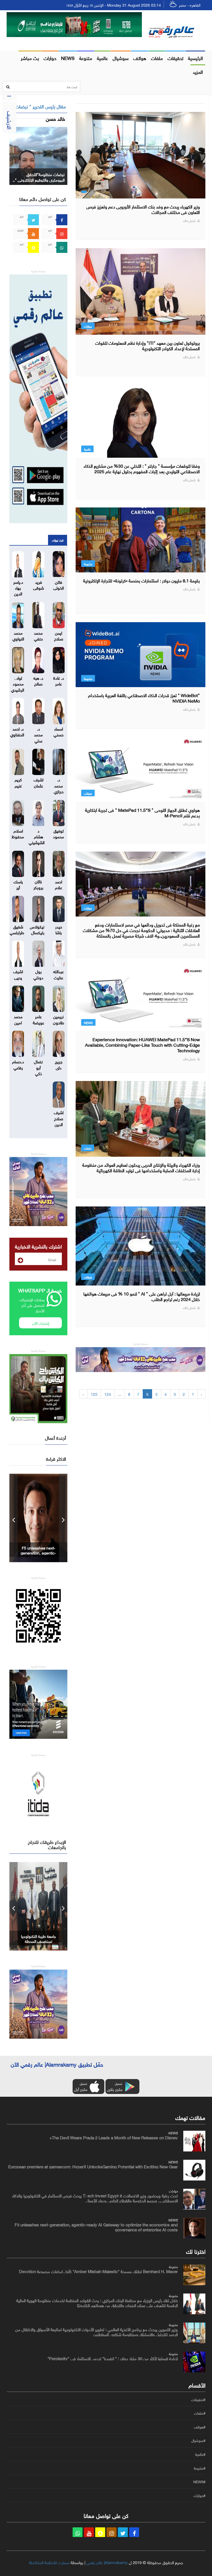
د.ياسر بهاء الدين (18, 587)
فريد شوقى (39, 584)
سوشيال (121, 57)
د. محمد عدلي (38, 734)
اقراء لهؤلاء (58, 540)
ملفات (157, 57)
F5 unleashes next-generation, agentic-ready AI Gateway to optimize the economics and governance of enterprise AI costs (96, 2227)
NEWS (68, 57)
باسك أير (18, 884)
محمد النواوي (18, 635)
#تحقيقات (198, 2400)
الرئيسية (195, 57)
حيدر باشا (59, 929)
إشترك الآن (41, 1323)
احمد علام (59, 884)
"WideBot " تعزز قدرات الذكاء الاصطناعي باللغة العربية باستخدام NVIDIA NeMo (144, 698)
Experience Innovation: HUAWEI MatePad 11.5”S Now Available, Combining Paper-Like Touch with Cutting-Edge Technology (142, 1044)
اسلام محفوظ (18, 833)
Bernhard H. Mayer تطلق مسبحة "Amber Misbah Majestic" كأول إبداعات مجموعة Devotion (98, 2271)
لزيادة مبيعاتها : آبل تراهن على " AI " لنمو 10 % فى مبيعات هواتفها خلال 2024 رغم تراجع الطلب (142, 1296)
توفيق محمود (59, 833)
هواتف (140, 57)
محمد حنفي (38, 635)
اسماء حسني (59, 731)
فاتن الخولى (59, 584)
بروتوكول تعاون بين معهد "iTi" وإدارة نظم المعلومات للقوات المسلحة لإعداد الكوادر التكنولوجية (148, 345)
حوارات (50, 57)
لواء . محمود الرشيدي (18, 683)
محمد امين (18, 1019)
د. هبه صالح (38, 680)
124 (108, 1394)
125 (94, 1394)
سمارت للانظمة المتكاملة (49, 2562)
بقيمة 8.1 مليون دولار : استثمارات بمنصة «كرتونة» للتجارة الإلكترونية (141, 580)
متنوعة (86, 57)
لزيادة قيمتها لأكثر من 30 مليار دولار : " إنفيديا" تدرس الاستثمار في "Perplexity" (113, 2358)
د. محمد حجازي (59, 785)
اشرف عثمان (39, 782)
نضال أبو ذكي (38, 1067)
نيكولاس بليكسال (37, 929)
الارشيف (10, 120)
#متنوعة (200, 2468)
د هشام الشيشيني (37, 836)
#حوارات (199, 2496)
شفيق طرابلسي (17, 929)
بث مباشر (30, 57)
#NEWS (199, 2482)
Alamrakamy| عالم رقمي (107, 2562)
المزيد (198, 71)
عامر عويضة (39, 1019)
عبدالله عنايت (59, 974)
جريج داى (59, 1064)
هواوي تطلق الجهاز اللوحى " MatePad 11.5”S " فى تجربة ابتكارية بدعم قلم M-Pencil (142, 812)
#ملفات (200, 2413)
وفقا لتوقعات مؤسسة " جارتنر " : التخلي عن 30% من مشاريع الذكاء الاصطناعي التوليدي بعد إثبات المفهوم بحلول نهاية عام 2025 (142, 468)
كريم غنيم (18, 782)
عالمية (102, 57)
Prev (14, 1518)
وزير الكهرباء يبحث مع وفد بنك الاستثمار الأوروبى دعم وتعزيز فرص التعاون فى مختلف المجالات (143, 209)
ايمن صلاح (59, 635)
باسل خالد (189, 220)
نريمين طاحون (59, 1019)
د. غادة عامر (59, 680)
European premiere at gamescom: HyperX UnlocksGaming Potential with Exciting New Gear (93, 2166)
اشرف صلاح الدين (59, 1118)
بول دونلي (38, 974)
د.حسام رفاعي (18, 1064)
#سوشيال (198, 2441)
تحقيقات (175, 57)
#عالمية (200, 2454)
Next (63, 1518)
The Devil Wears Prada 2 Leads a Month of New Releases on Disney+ (114, 2137)
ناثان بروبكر (38, 884)
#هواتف (200, 2427)
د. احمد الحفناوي (17, 731)
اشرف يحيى (18, 974)
